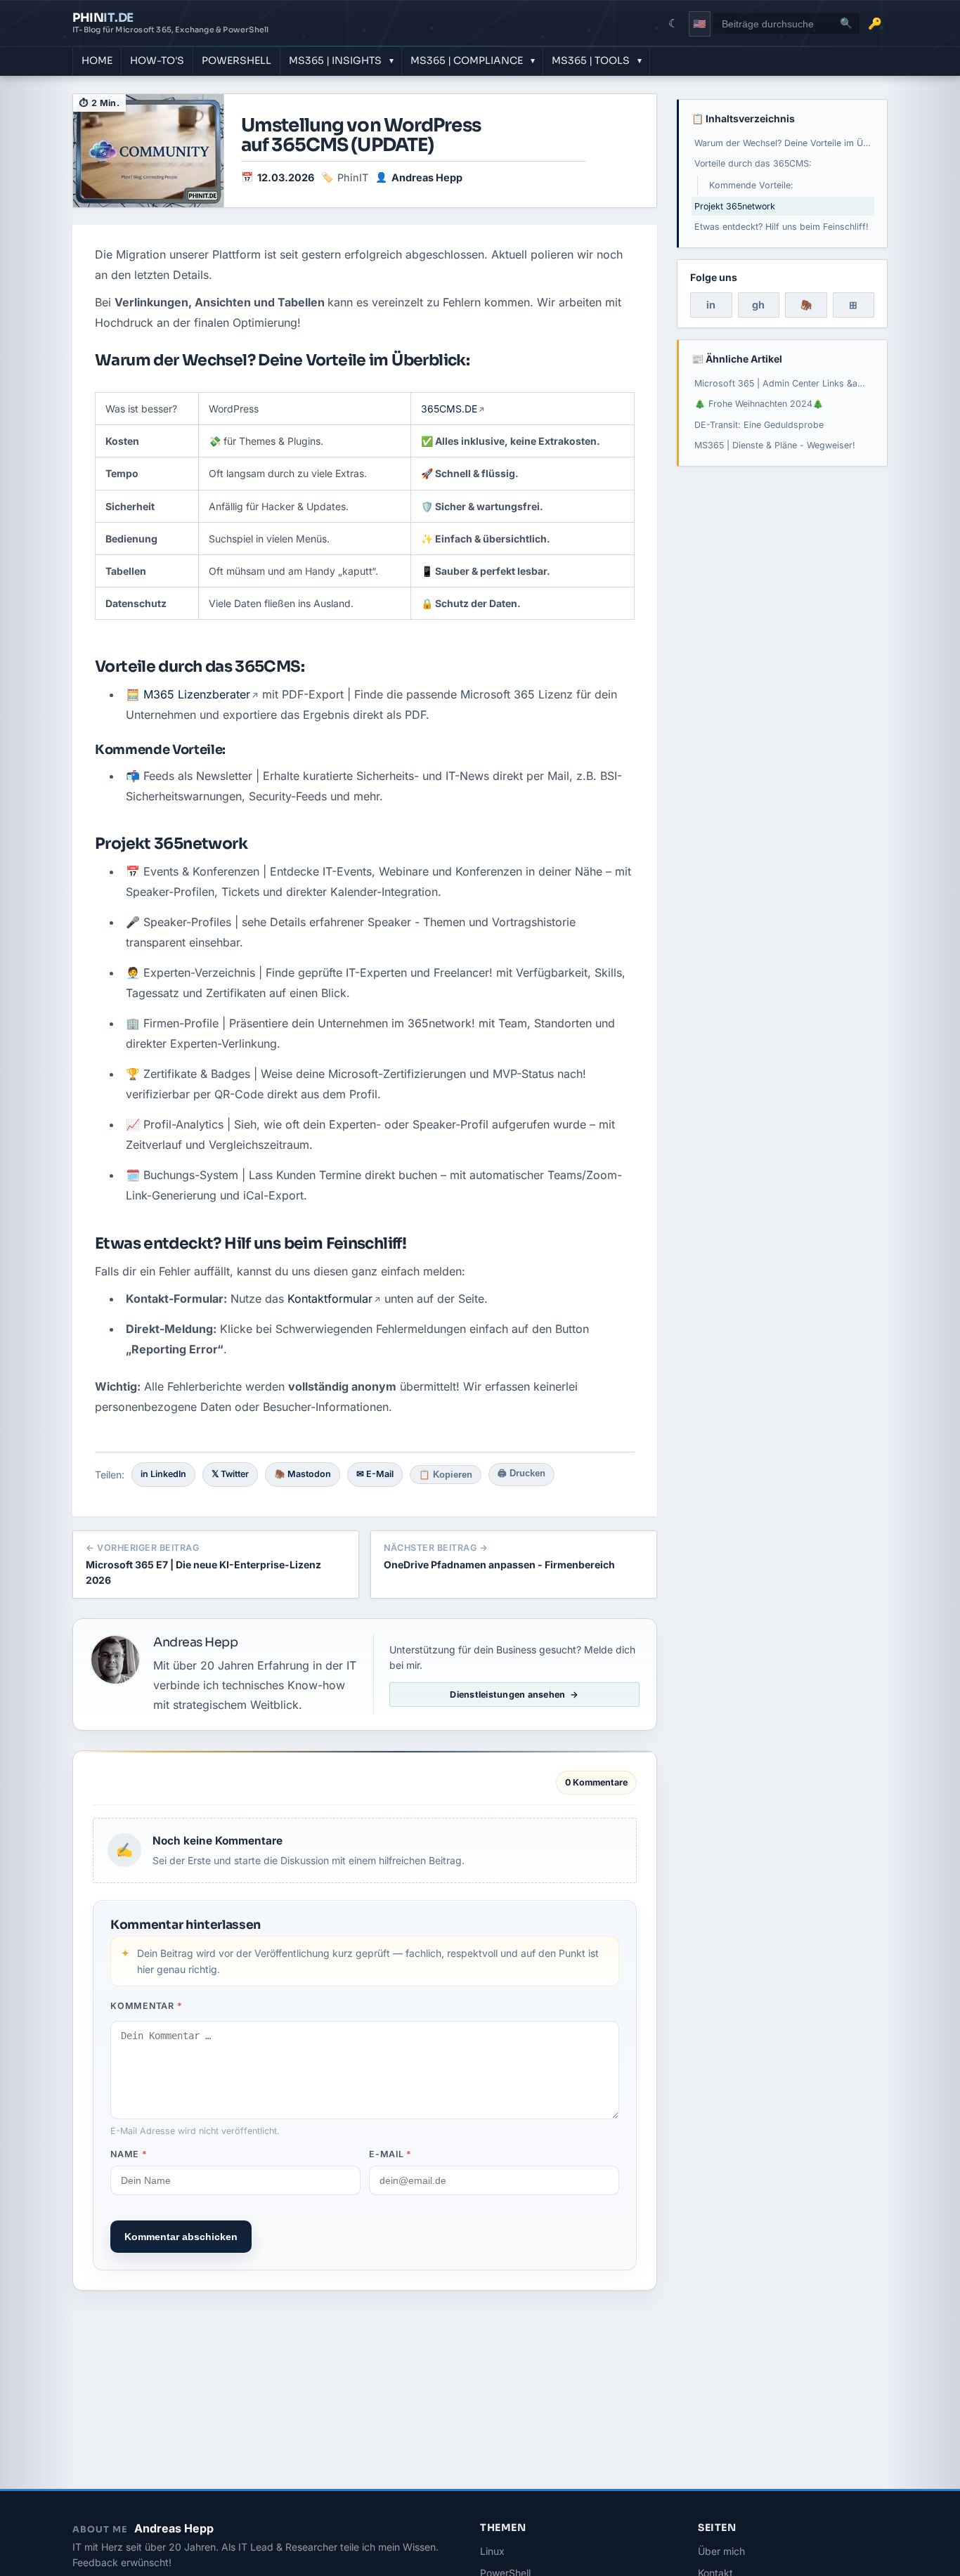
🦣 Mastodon (303, 1474)
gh (758, 305)
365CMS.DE (449, 409)
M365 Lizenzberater (197, 694)
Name (129, 2154)
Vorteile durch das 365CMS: (753, 163)
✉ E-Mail (375, 1474)
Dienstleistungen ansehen (507, 1694)
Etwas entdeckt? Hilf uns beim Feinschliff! (781, 227)
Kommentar (146, 2006)
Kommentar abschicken (181, 2237)
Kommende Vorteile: (751, 185)
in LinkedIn (163, 1474)
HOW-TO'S (157, 60)
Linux (492, 2551)
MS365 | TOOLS (591, 60)
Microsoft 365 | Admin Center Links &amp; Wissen (784, 383)
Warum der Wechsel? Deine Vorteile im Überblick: (784, 143)
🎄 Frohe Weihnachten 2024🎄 (759, 404)
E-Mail (390, 2154)
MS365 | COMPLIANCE (467, 60)
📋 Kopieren (446, 1475)
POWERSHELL (236, 60)
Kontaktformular (330, 1299)
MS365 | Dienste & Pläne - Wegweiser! (775, 445)
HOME (97, 60)
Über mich (721, 2551)
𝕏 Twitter (230, 1474)
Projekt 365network (735, 206)
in (711, 305)
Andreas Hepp (427, 177)
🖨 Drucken (521, 1474)
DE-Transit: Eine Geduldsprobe (759, 425)
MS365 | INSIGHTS (335, 60)
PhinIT (353, 177)
